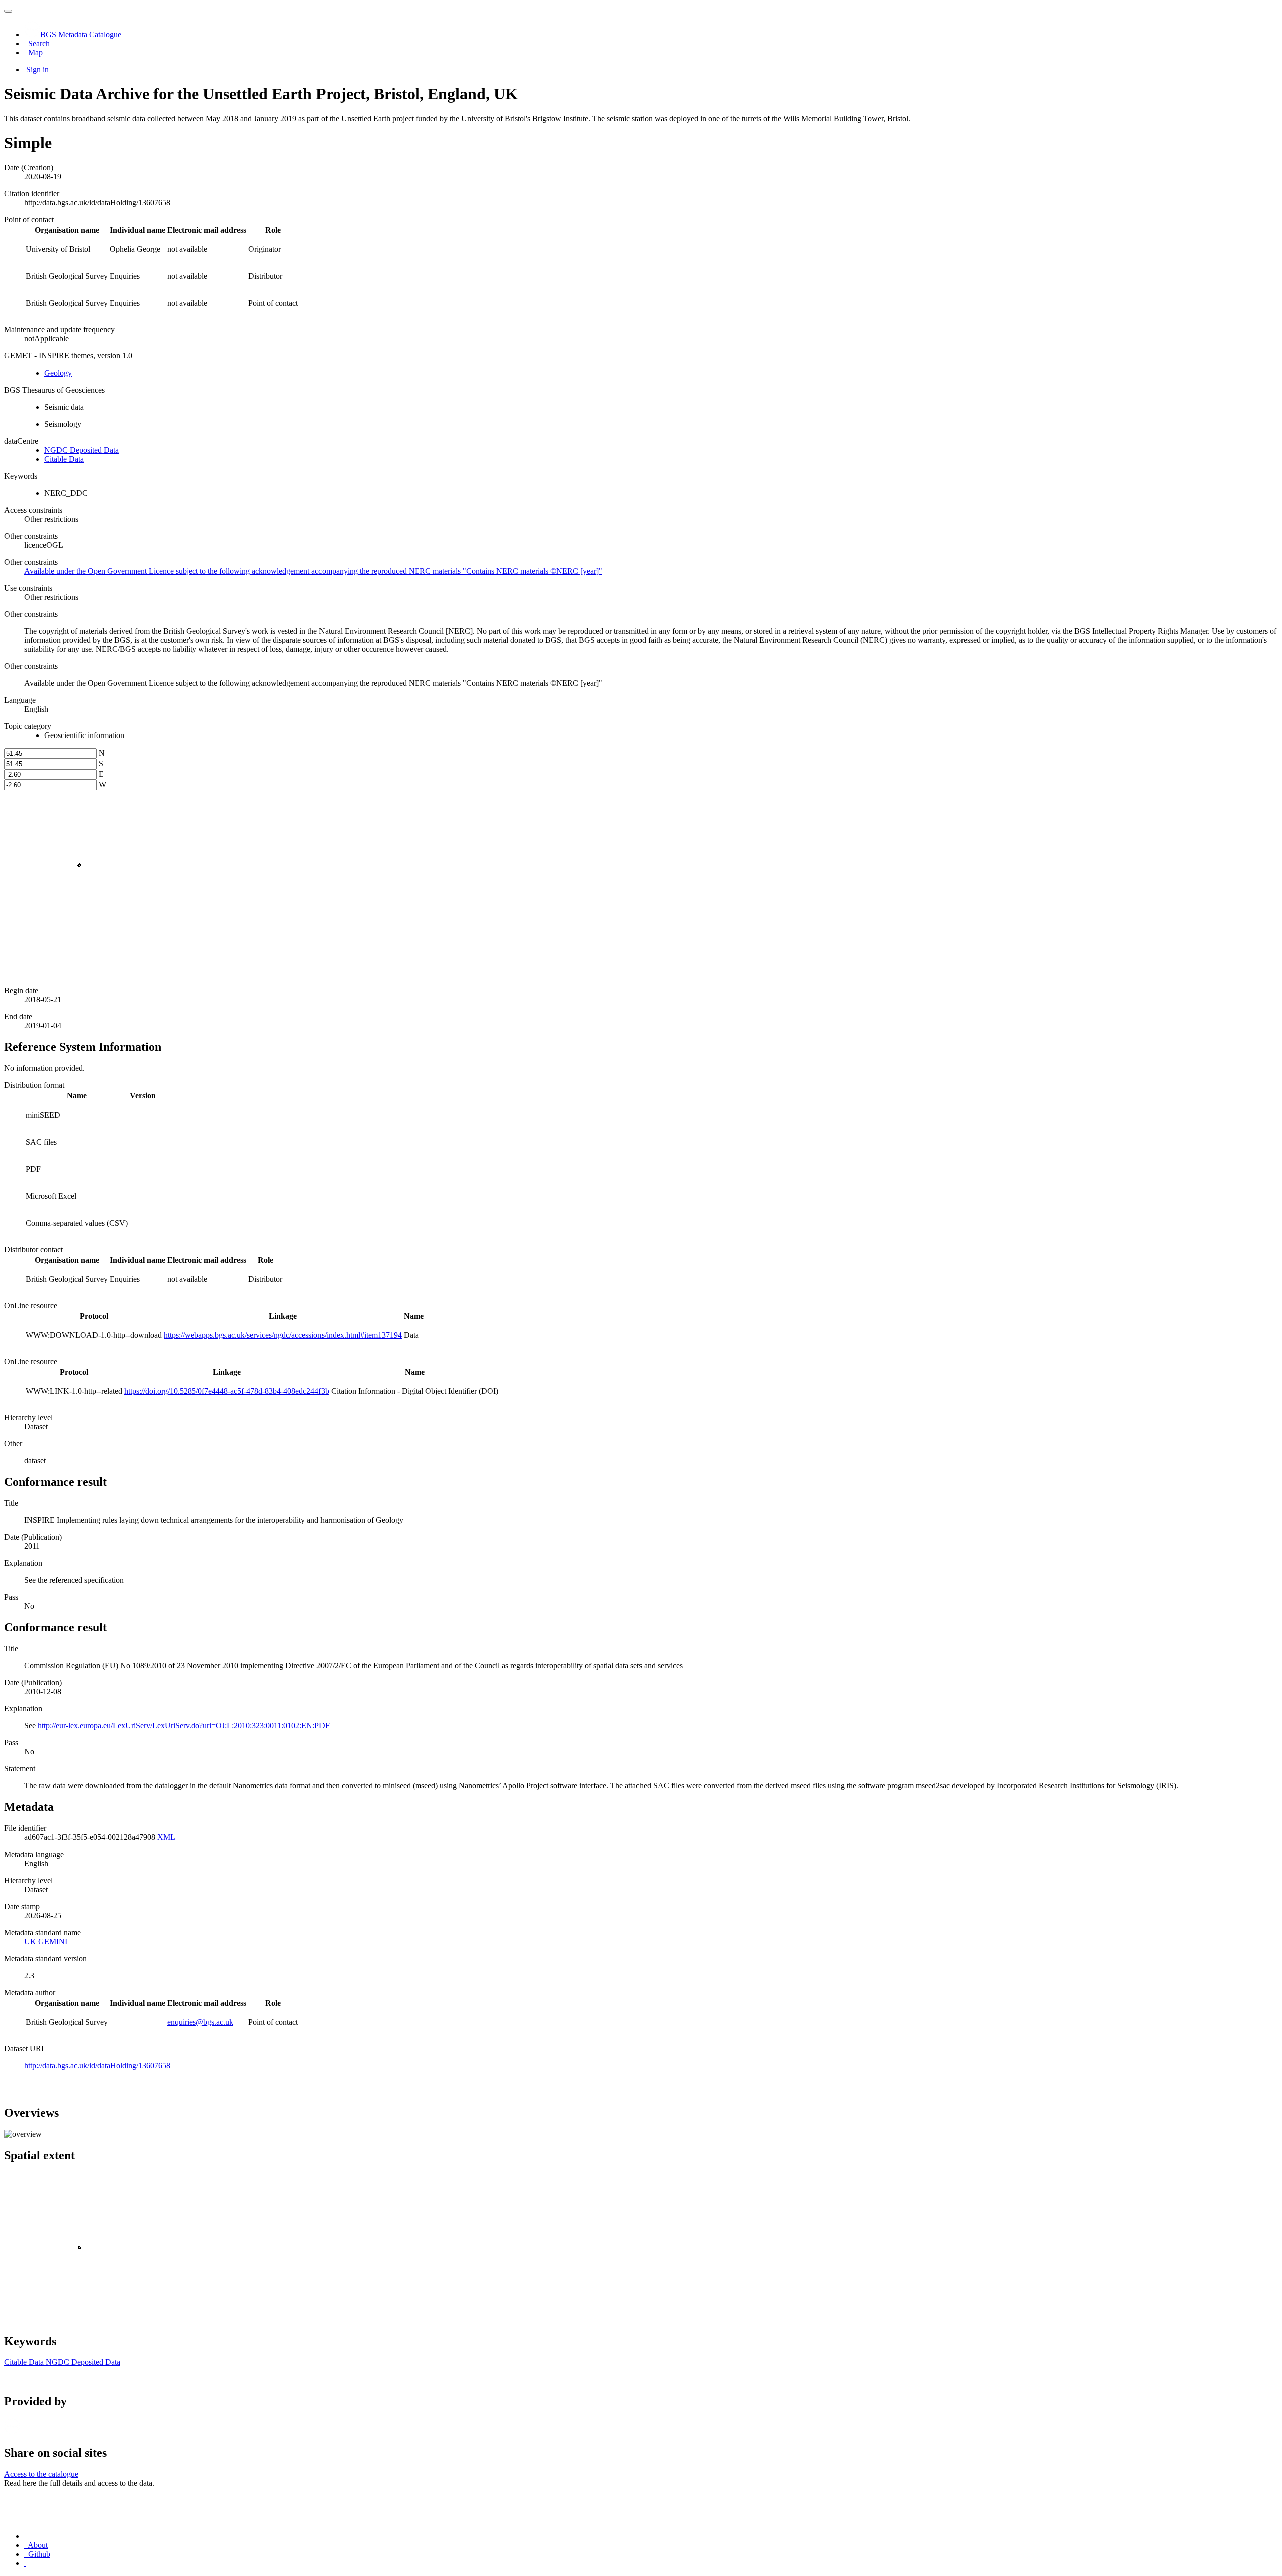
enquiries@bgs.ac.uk (200, 2022)
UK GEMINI (46, 1941)
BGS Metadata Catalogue (81, 34)
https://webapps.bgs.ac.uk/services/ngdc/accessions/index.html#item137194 (283, 1335)
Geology (58, 373)
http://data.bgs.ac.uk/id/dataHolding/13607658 (97, 2066)
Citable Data (64, 459)
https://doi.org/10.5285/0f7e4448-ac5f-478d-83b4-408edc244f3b (227, 1391)
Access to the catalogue (41, 2474)
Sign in (37, 69)
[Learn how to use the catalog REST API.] (25, 2563)
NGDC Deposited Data (81, 450)
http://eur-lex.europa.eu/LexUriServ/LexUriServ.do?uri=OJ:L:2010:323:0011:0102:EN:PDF (184, 1726)
